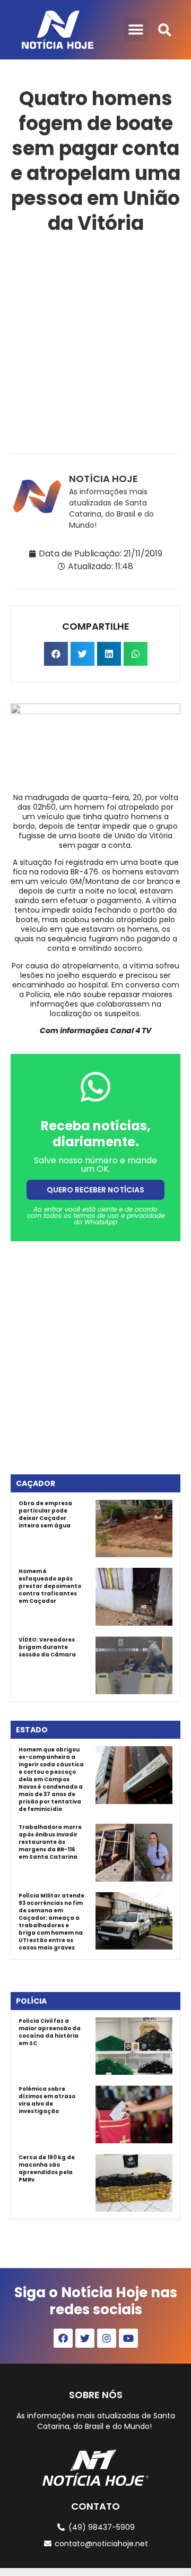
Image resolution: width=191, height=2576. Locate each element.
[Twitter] (85, 2338)
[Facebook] (63, 2338)
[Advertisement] (95, 342)
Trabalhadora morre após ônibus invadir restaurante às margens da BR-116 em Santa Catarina (50, 1842)
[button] (136, 29)
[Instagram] (107, 2338)
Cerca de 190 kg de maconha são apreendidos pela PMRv (47, 2169)
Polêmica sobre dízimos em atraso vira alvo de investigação (47, 2100)
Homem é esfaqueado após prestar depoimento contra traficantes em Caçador (50, 1586)
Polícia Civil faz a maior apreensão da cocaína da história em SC (50, 2032)
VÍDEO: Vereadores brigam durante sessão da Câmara (47, 1647)
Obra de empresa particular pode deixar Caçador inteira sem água (45, 1514)
